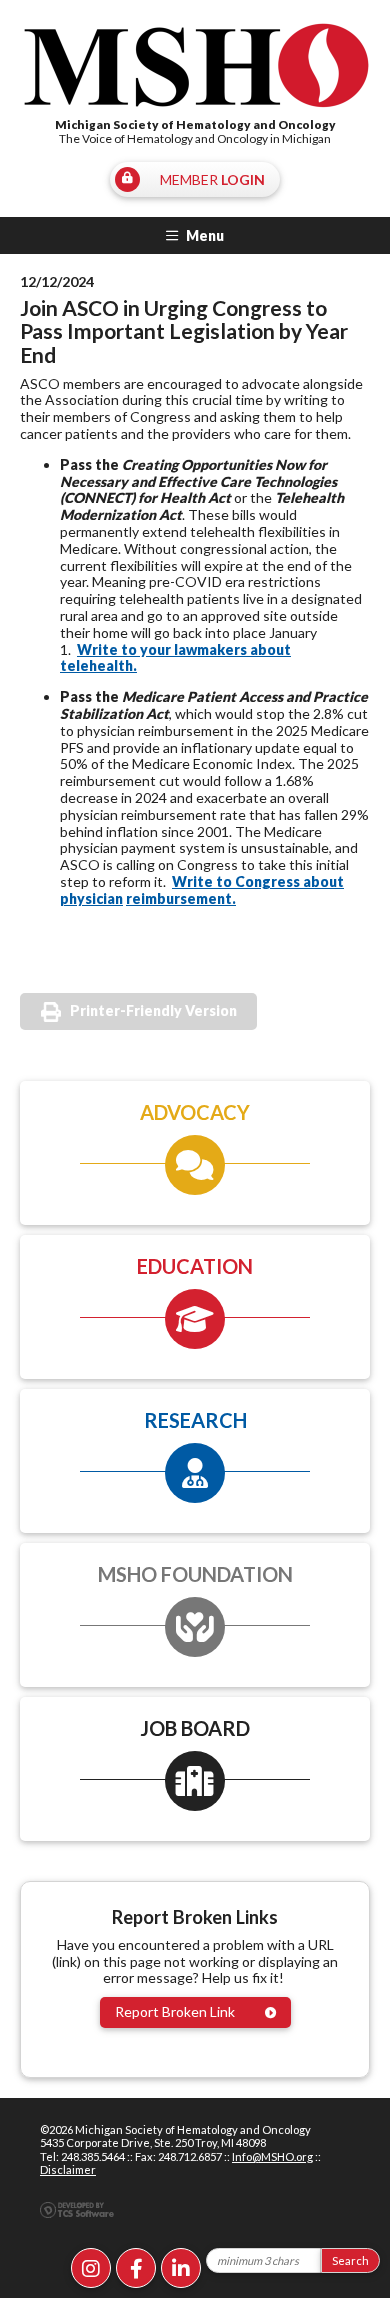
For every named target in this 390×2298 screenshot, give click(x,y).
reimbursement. (181, 898)
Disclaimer (68, 2169)
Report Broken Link (175, 2011)
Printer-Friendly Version (153, 1010)
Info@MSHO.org (272, 2156)
